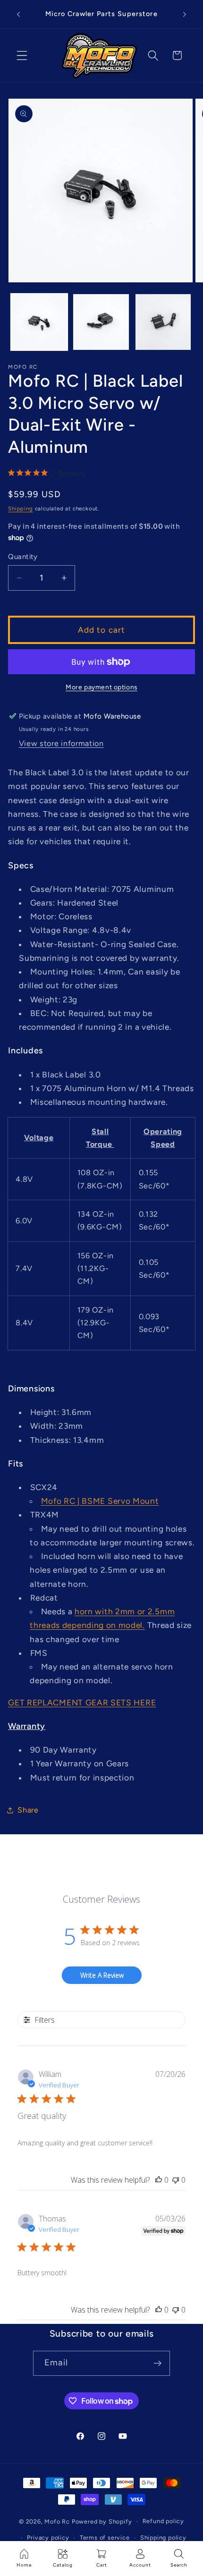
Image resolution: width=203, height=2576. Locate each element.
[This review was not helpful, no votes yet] (176, 2180)
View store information (61, 743)
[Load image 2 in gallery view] (101, 322)
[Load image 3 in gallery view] (163, 322)
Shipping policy (163, 2538)
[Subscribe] (157, 2364)
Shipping (20, 508)
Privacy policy (48, 2538)
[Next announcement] (185, 14)
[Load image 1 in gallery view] (39, 322)
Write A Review (102, 1975)
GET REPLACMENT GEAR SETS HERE (82, 1703)
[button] (22, 55)
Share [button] (28, 1810)
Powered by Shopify (102, 2521)
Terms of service (105, 2538)
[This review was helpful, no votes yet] (159, 2180)
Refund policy (163, 2521)
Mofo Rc (57, 2521)
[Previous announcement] (18, 14)
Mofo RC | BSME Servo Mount (100, 1501)
